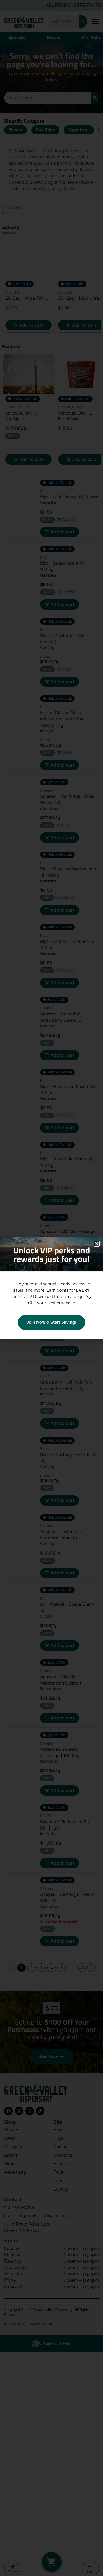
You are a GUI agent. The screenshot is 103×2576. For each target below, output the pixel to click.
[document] (51, 1288)
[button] (97, 1244)
